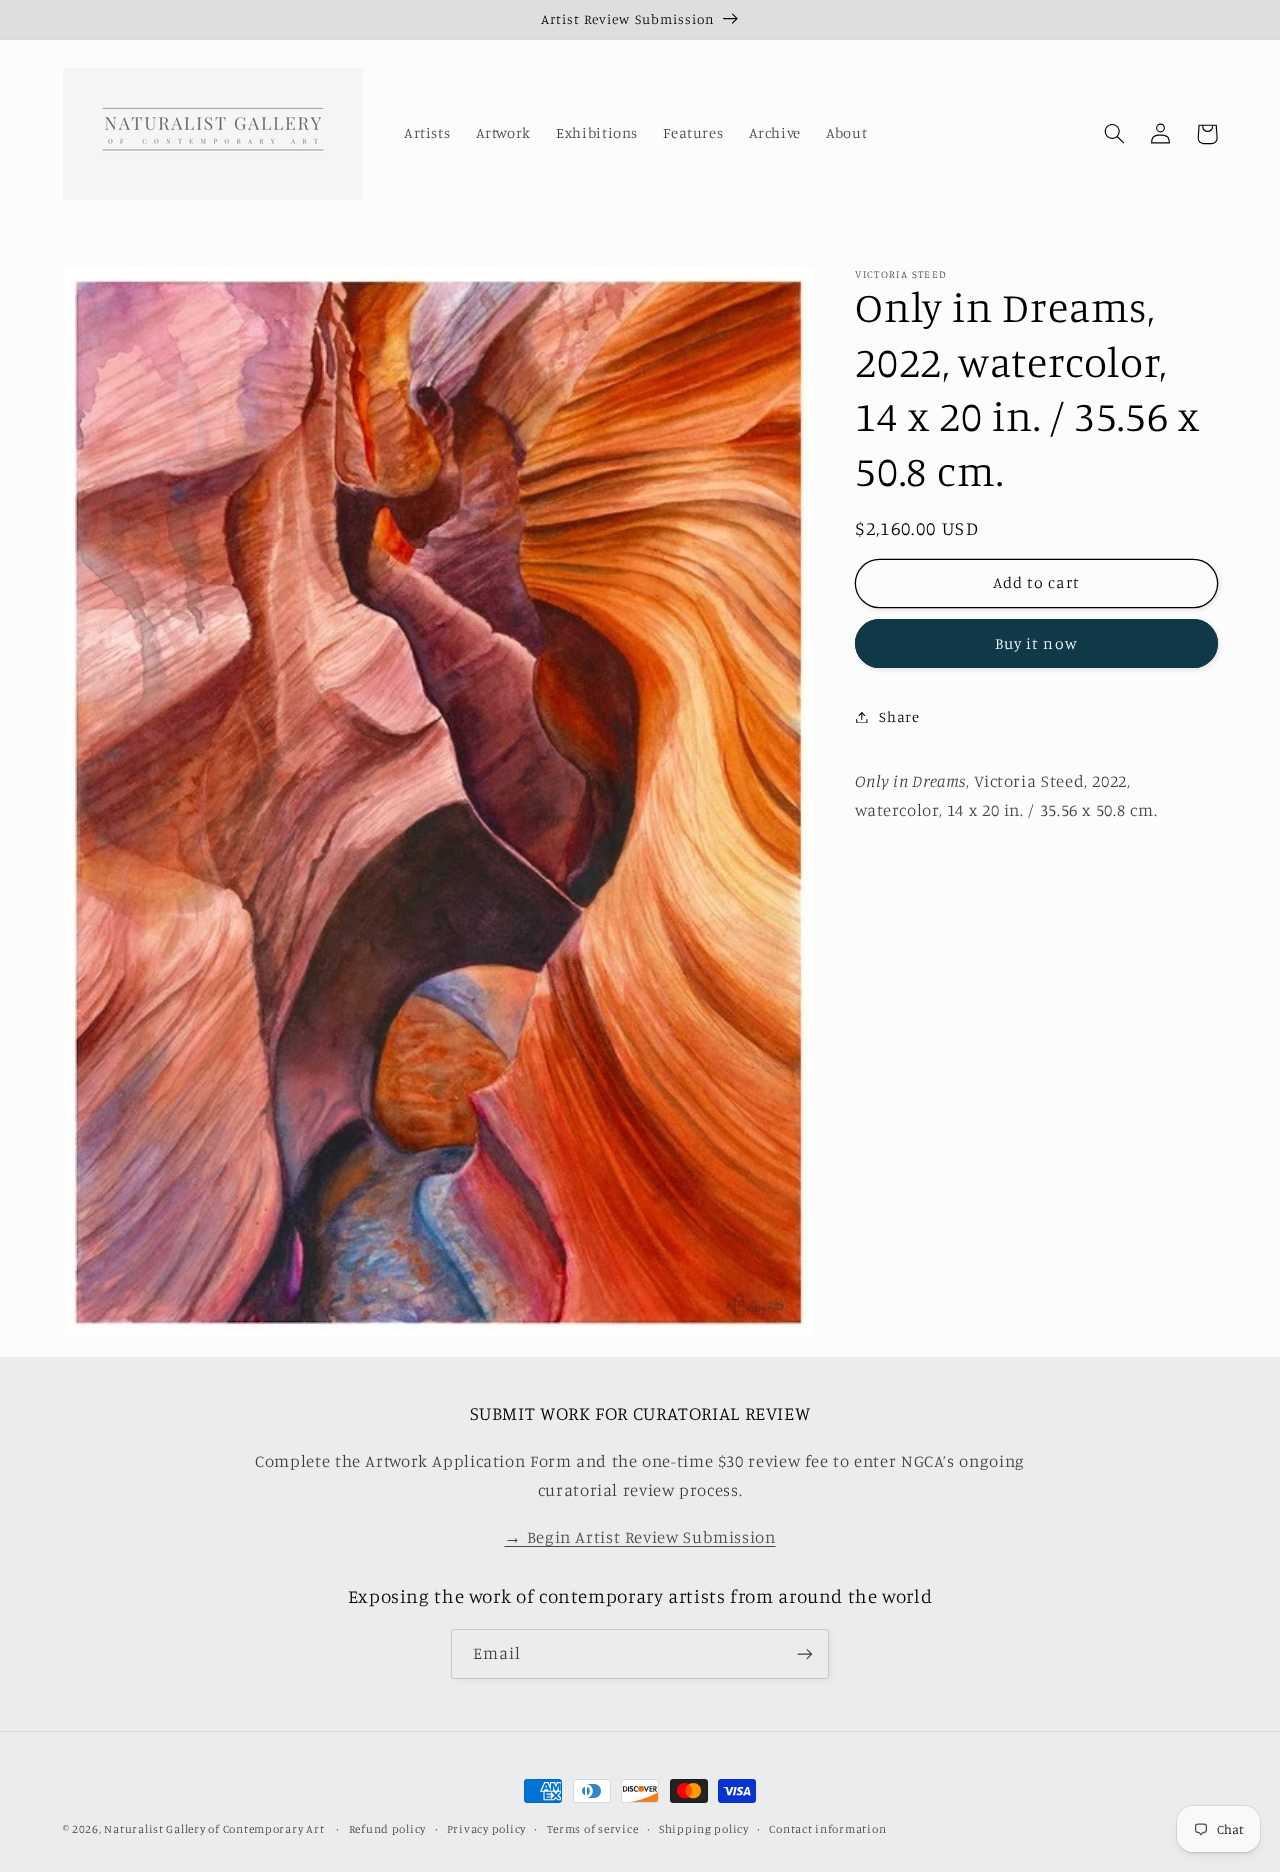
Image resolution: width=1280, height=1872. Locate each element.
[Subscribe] (805, 1653)
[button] (1115, 134)
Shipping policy (704, 1829)
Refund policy (388, 1829)
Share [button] (899, 716)
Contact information (827, 1829)
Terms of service (593, 1829)
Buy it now (1036, 642)
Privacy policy (486, 1829)
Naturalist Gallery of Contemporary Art (214, 1829)
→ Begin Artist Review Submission (639, 1537)
